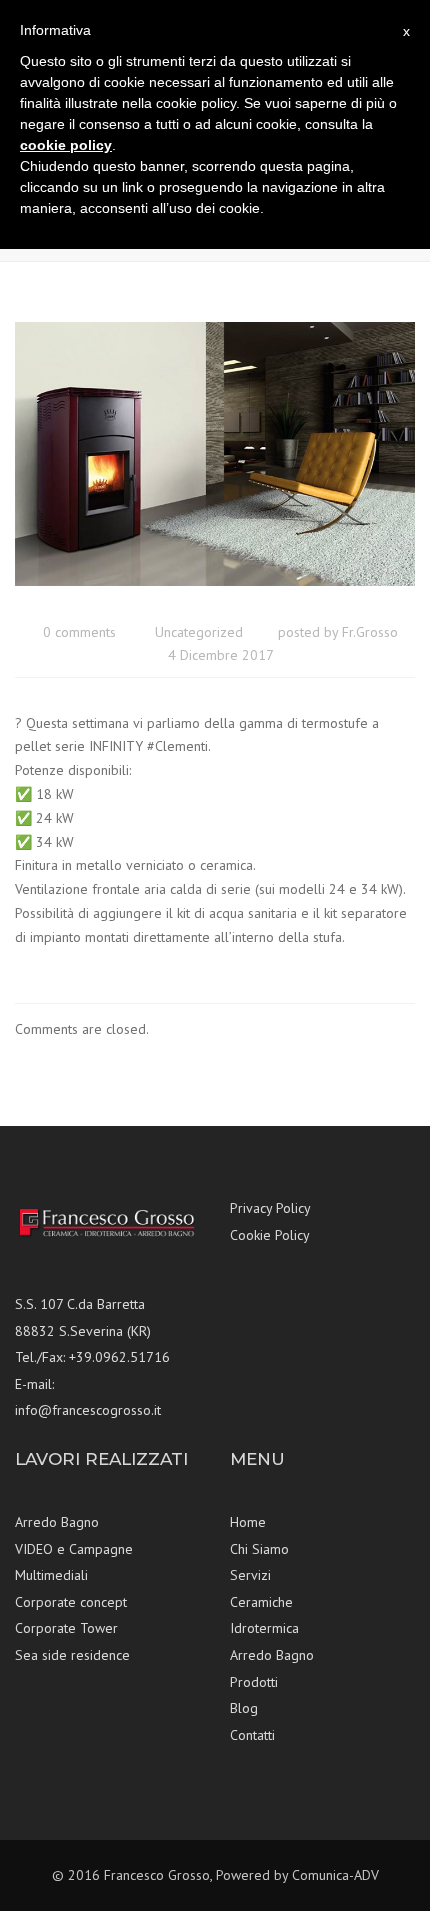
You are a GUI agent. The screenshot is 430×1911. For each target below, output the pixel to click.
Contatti (252, 1735)
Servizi (250, 1575)
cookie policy (66, 145)
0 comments (79, 632)
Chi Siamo (259, 1549)
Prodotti (254, 1682)
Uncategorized (199, 632)
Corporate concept (71, 1602)
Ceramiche (261, 1602)
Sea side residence (72, 1655)
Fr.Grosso (370, 632)
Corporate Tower (66, 1628)
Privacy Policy (270, 1208)
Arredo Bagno (57, 1522)
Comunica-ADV (335, 1875)
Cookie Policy (270, 1235)
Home (248, 1522)
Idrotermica (264, 1628)
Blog (244, 1708)
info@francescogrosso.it (88, 1410)
